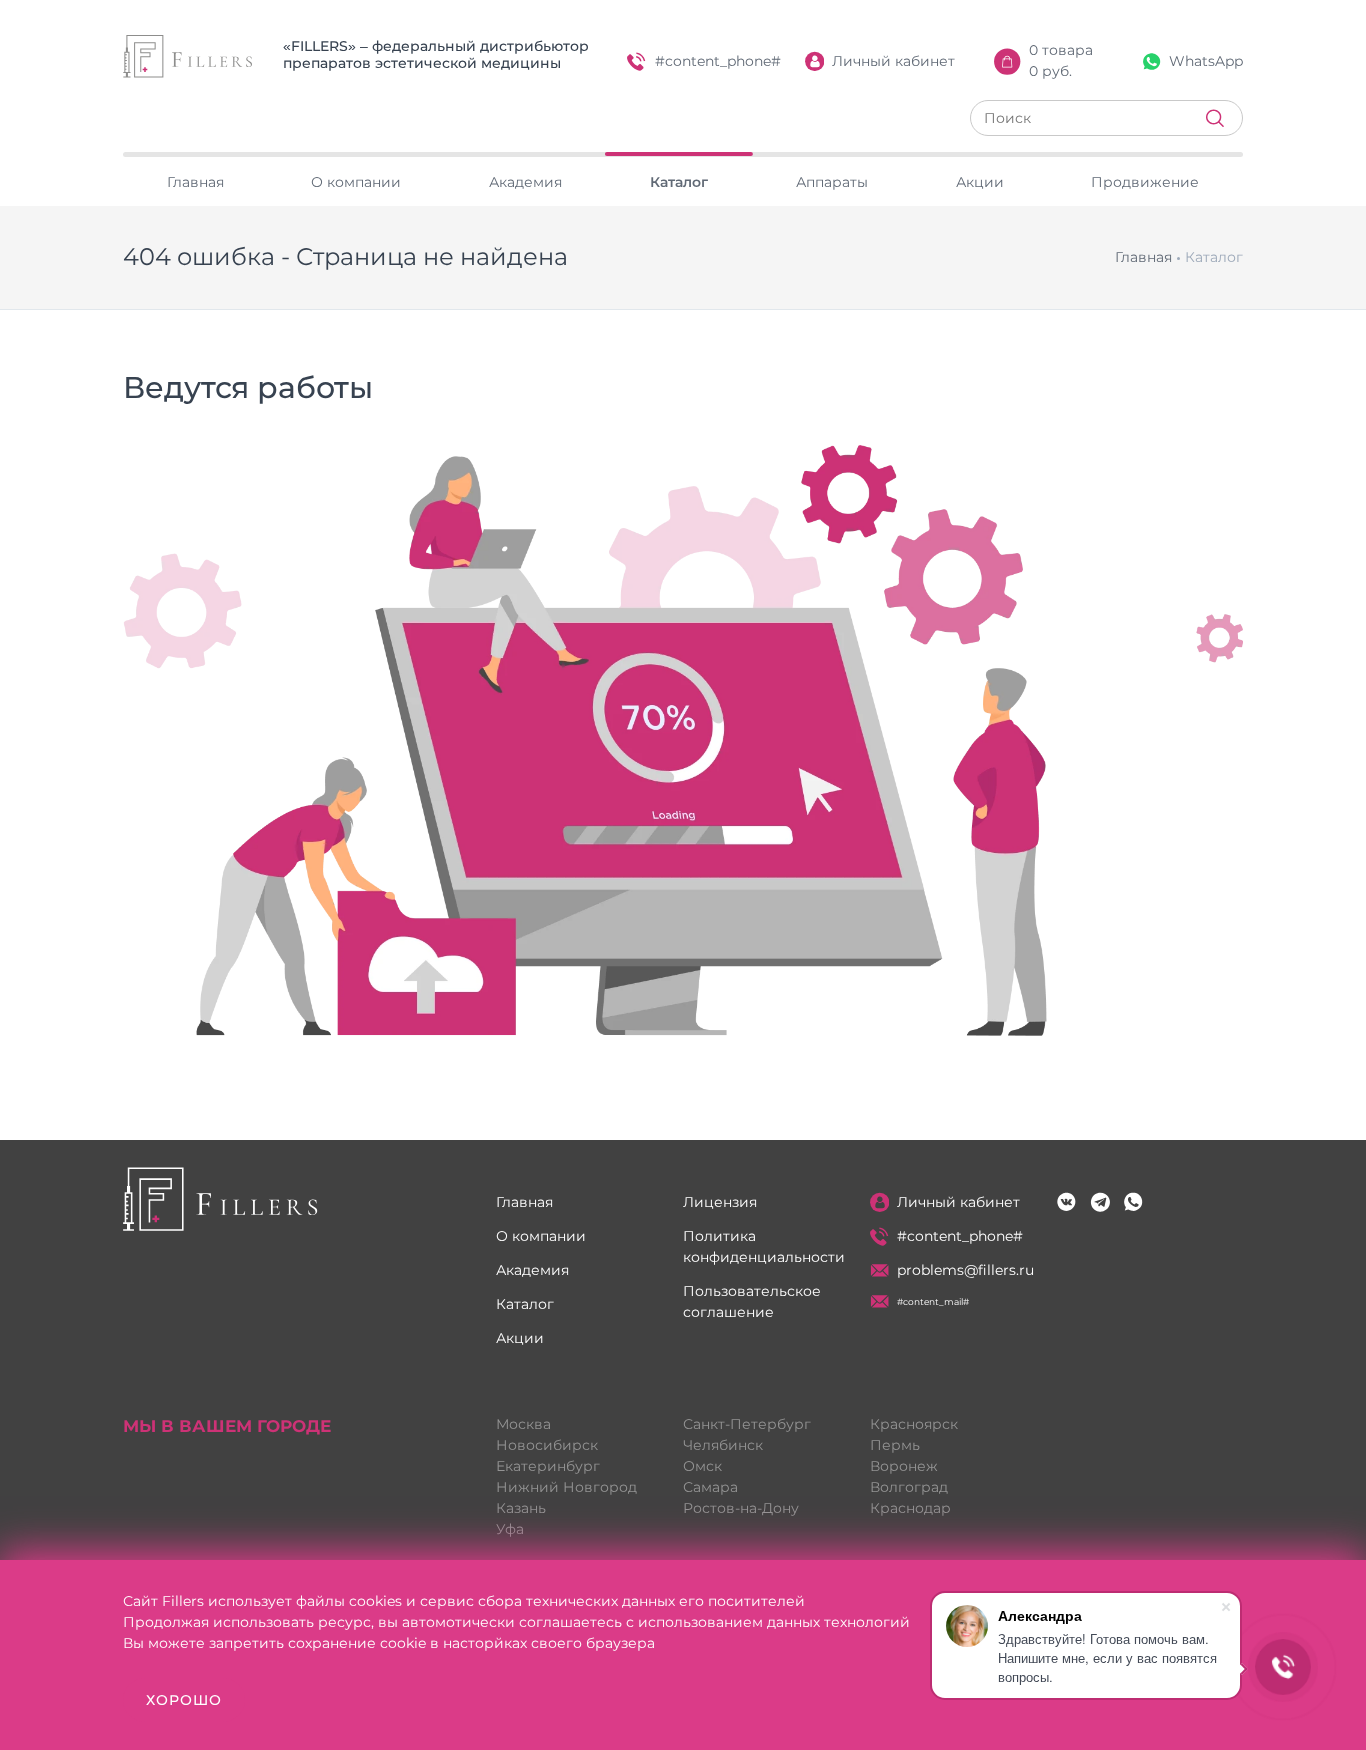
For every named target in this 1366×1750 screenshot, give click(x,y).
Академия (525, 182)
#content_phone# (718, 61)
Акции (980, 182)
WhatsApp (1206, 61)
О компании (356, 182)
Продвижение (1145, 182)
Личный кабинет (893, 61)
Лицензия (720, 1202)
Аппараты (832, 182)
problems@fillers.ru (965, 1270)
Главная (195, 182)
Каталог (679, 182)
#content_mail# (933, 1301)
